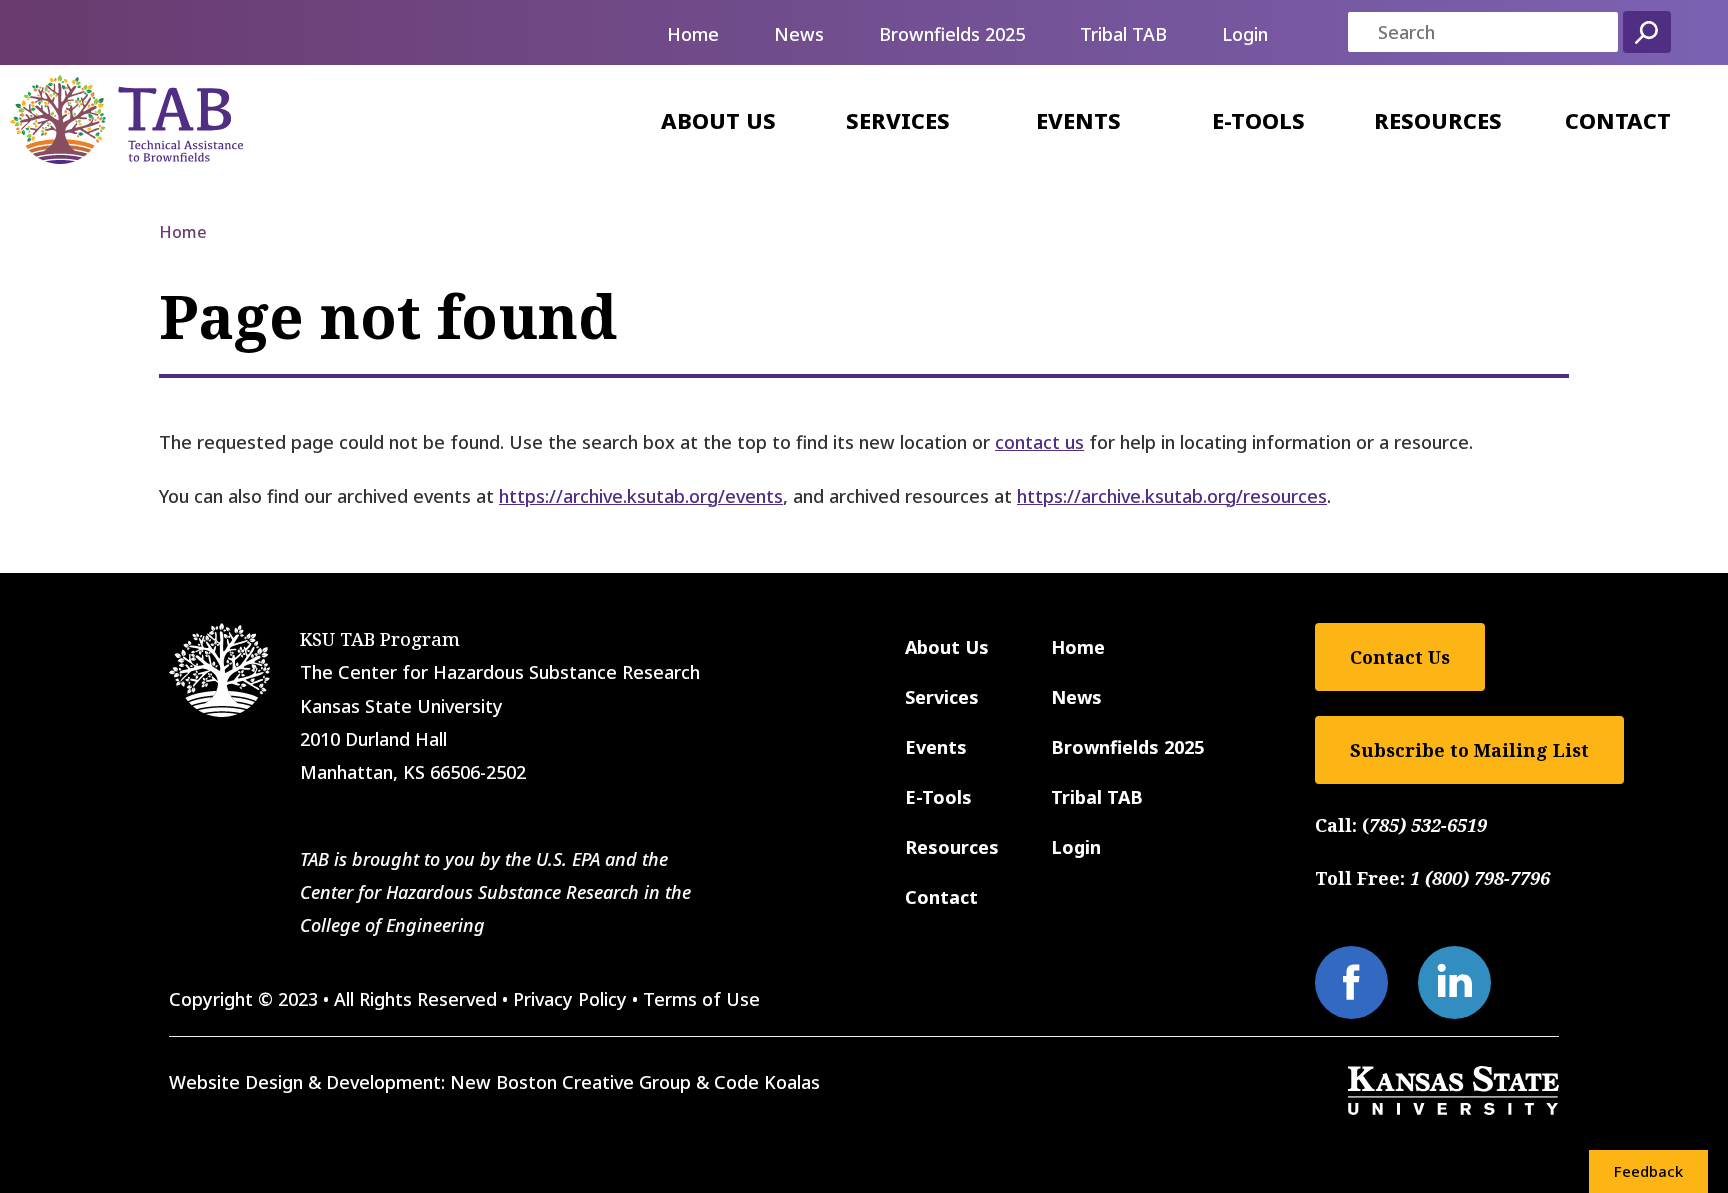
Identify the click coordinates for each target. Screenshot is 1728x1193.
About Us (718, 120)
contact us (1039, 442)
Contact (1618, 120)
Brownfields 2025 (952, 34)
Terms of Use (701, 999)
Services (898, 120)
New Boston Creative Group (570, 1082)
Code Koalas (767, 1082)
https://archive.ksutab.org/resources (1172, 496)
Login (1245, 34)
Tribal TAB (1123, 34)
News (799, 34)
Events (1078, 120)
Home (693, 34)
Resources (1438, 120)
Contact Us (1400, 657)
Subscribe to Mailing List (1469, 750)
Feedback (1648, 1171)
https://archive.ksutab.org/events (641, 496)
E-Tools (1258, 120)
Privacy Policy (570, 999)
